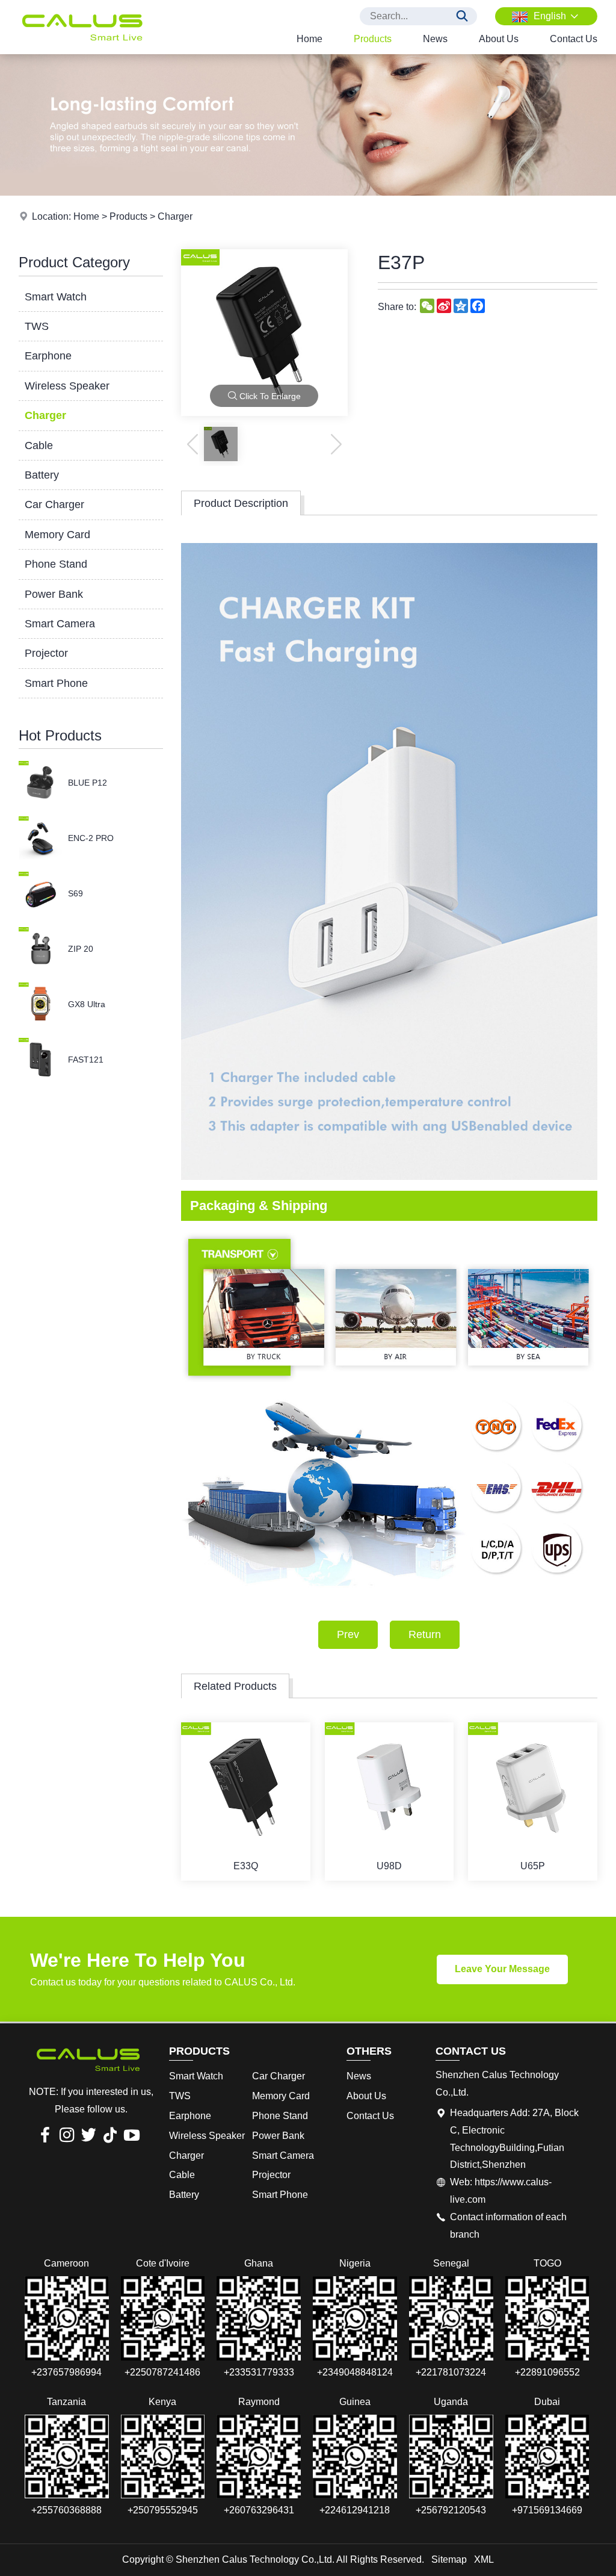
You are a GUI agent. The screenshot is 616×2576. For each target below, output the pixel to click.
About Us (499, 39)
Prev (348, 1634)
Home (310, 39)
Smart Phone (56, 683)
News (435, 39)
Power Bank (54, 594)
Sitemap (449, 2559)
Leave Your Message (502, 1969)
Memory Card (57, 535)
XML (484, 2559)
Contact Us (574, 39)
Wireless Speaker (67, 386)
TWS (37, 326)
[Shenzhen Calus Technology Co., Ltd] (82, 51)
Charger (175, 216)
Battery (42, 475)
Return (425, 1634)
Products (373, 39)
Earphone (48, 356)
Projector (46, 653)
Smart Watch (56, 297)
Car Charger (54, 504)
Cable (39, 445)
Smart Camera (60, 624)
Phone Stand (56, 564)
